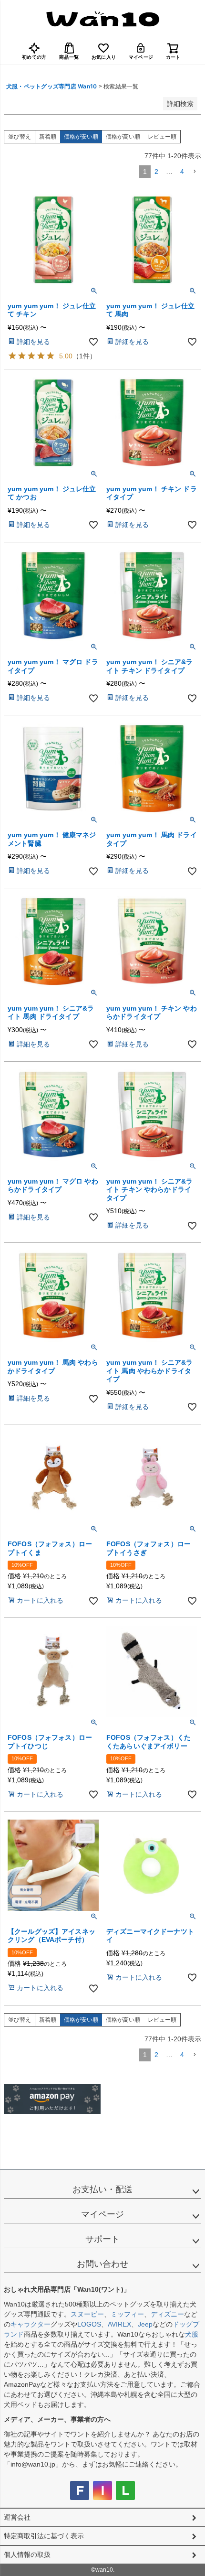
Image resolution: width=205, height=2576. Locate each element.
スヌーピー (87, 2314)
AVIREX (119, 2324)
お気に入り (104, 57)
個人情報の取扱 (27, 2554)
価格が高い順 (123, 137)
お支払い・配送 (102, 2189)
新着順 (48, 137)
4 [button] (182, 172)
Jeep (145, 2324)
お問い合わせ (102, 2264)
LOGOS (89, 2324)
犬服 (192, 2334)
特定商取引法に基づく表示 (44, 2536)
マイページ (141, 57)
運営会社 (17, 2517)
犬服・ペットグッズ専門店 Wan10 (51, 86)
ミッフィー (127, 2314)
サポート (102, 2239)
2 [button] (156, 172)
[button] (195, 172)
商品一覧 (69, 57)
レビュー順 (162, 137)
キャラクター (31, 2324)
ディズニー (167, 2314)
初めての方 (34, 57)
